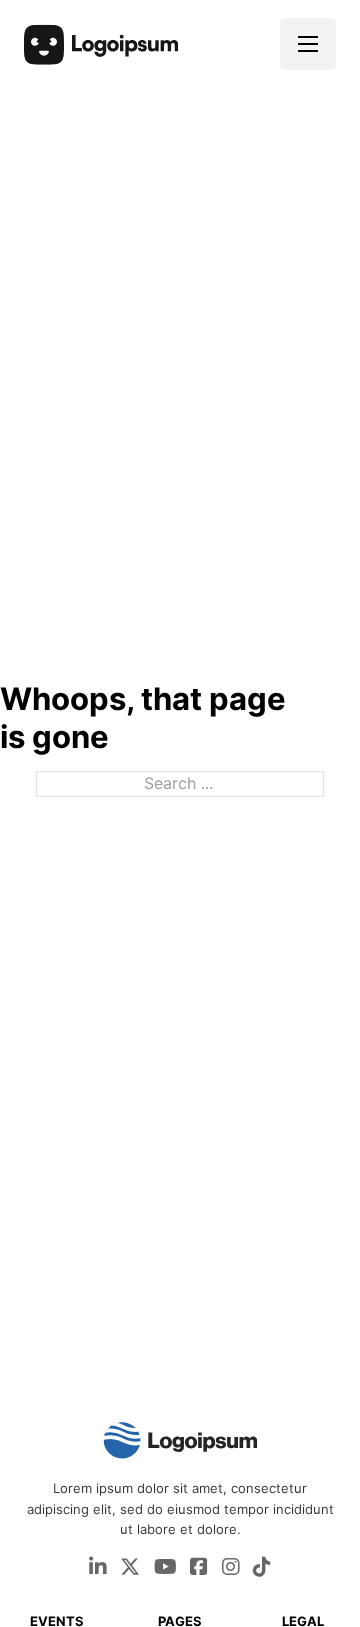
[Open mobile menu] (308, 44)
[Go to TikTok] (262, 1568)
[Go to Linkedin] (98, 1568)
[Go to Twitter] (130, 1568)
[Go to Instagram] (231, 1568)
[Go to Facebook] (199, 1568)
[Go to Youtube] (165, 1568)
